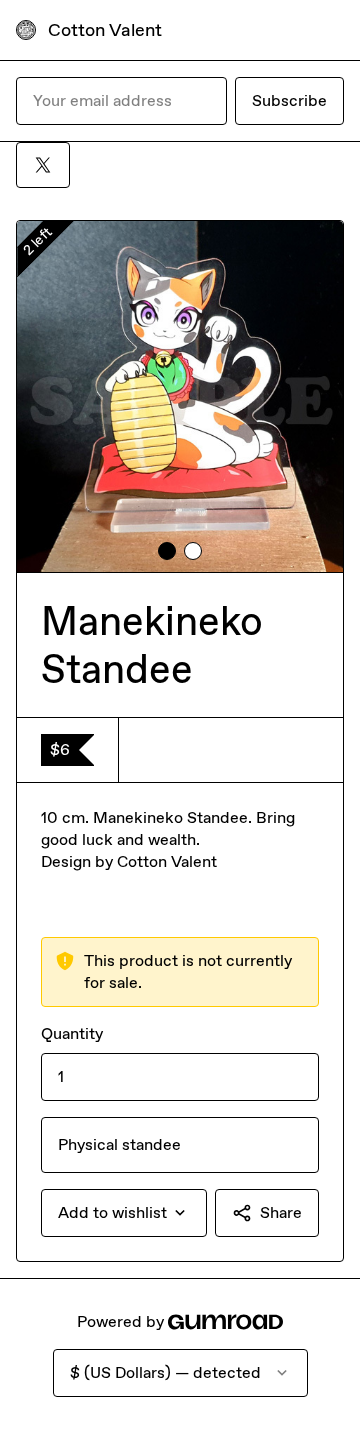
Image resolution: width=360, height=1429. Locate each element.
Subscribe (289, 100)
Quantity (72, 1033)
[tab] (167, 551)
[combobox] (124, 1213)
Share (281, 1212)
